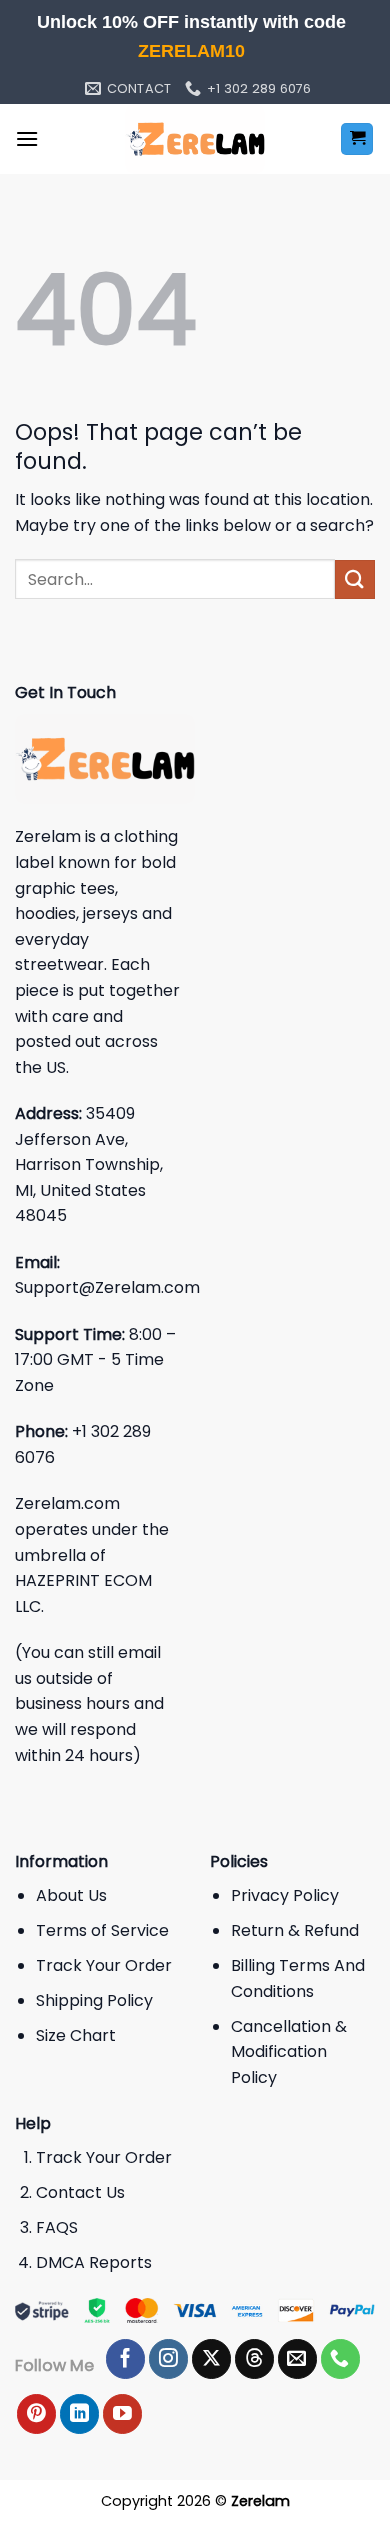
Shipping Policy (94, 2000)
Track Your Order (104, 1965)
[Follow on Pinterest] (36, 2414)
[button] (27, 138)
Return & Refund (295, 1930)
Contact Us (80, 2192)
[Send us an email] (297, 2359)
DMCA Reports (94, 2262)
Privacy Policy (285, 1895)
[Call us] (340, 2359)
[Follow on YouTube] (122, 2414)
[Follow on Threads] (254, 2359)
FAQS (57, 2227)
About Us (71, 1895)
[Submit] (355, 579)
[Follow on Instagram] (168, 2359)
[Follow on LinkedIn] (79, 2414)
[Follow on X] (211, 2359)
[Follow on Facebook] (125, 2359)
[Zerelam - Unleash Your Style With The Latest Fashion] (195, 139)
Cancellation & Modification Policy (289, 2052)
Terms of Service (102, 1930)
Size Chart (76, 2035)
